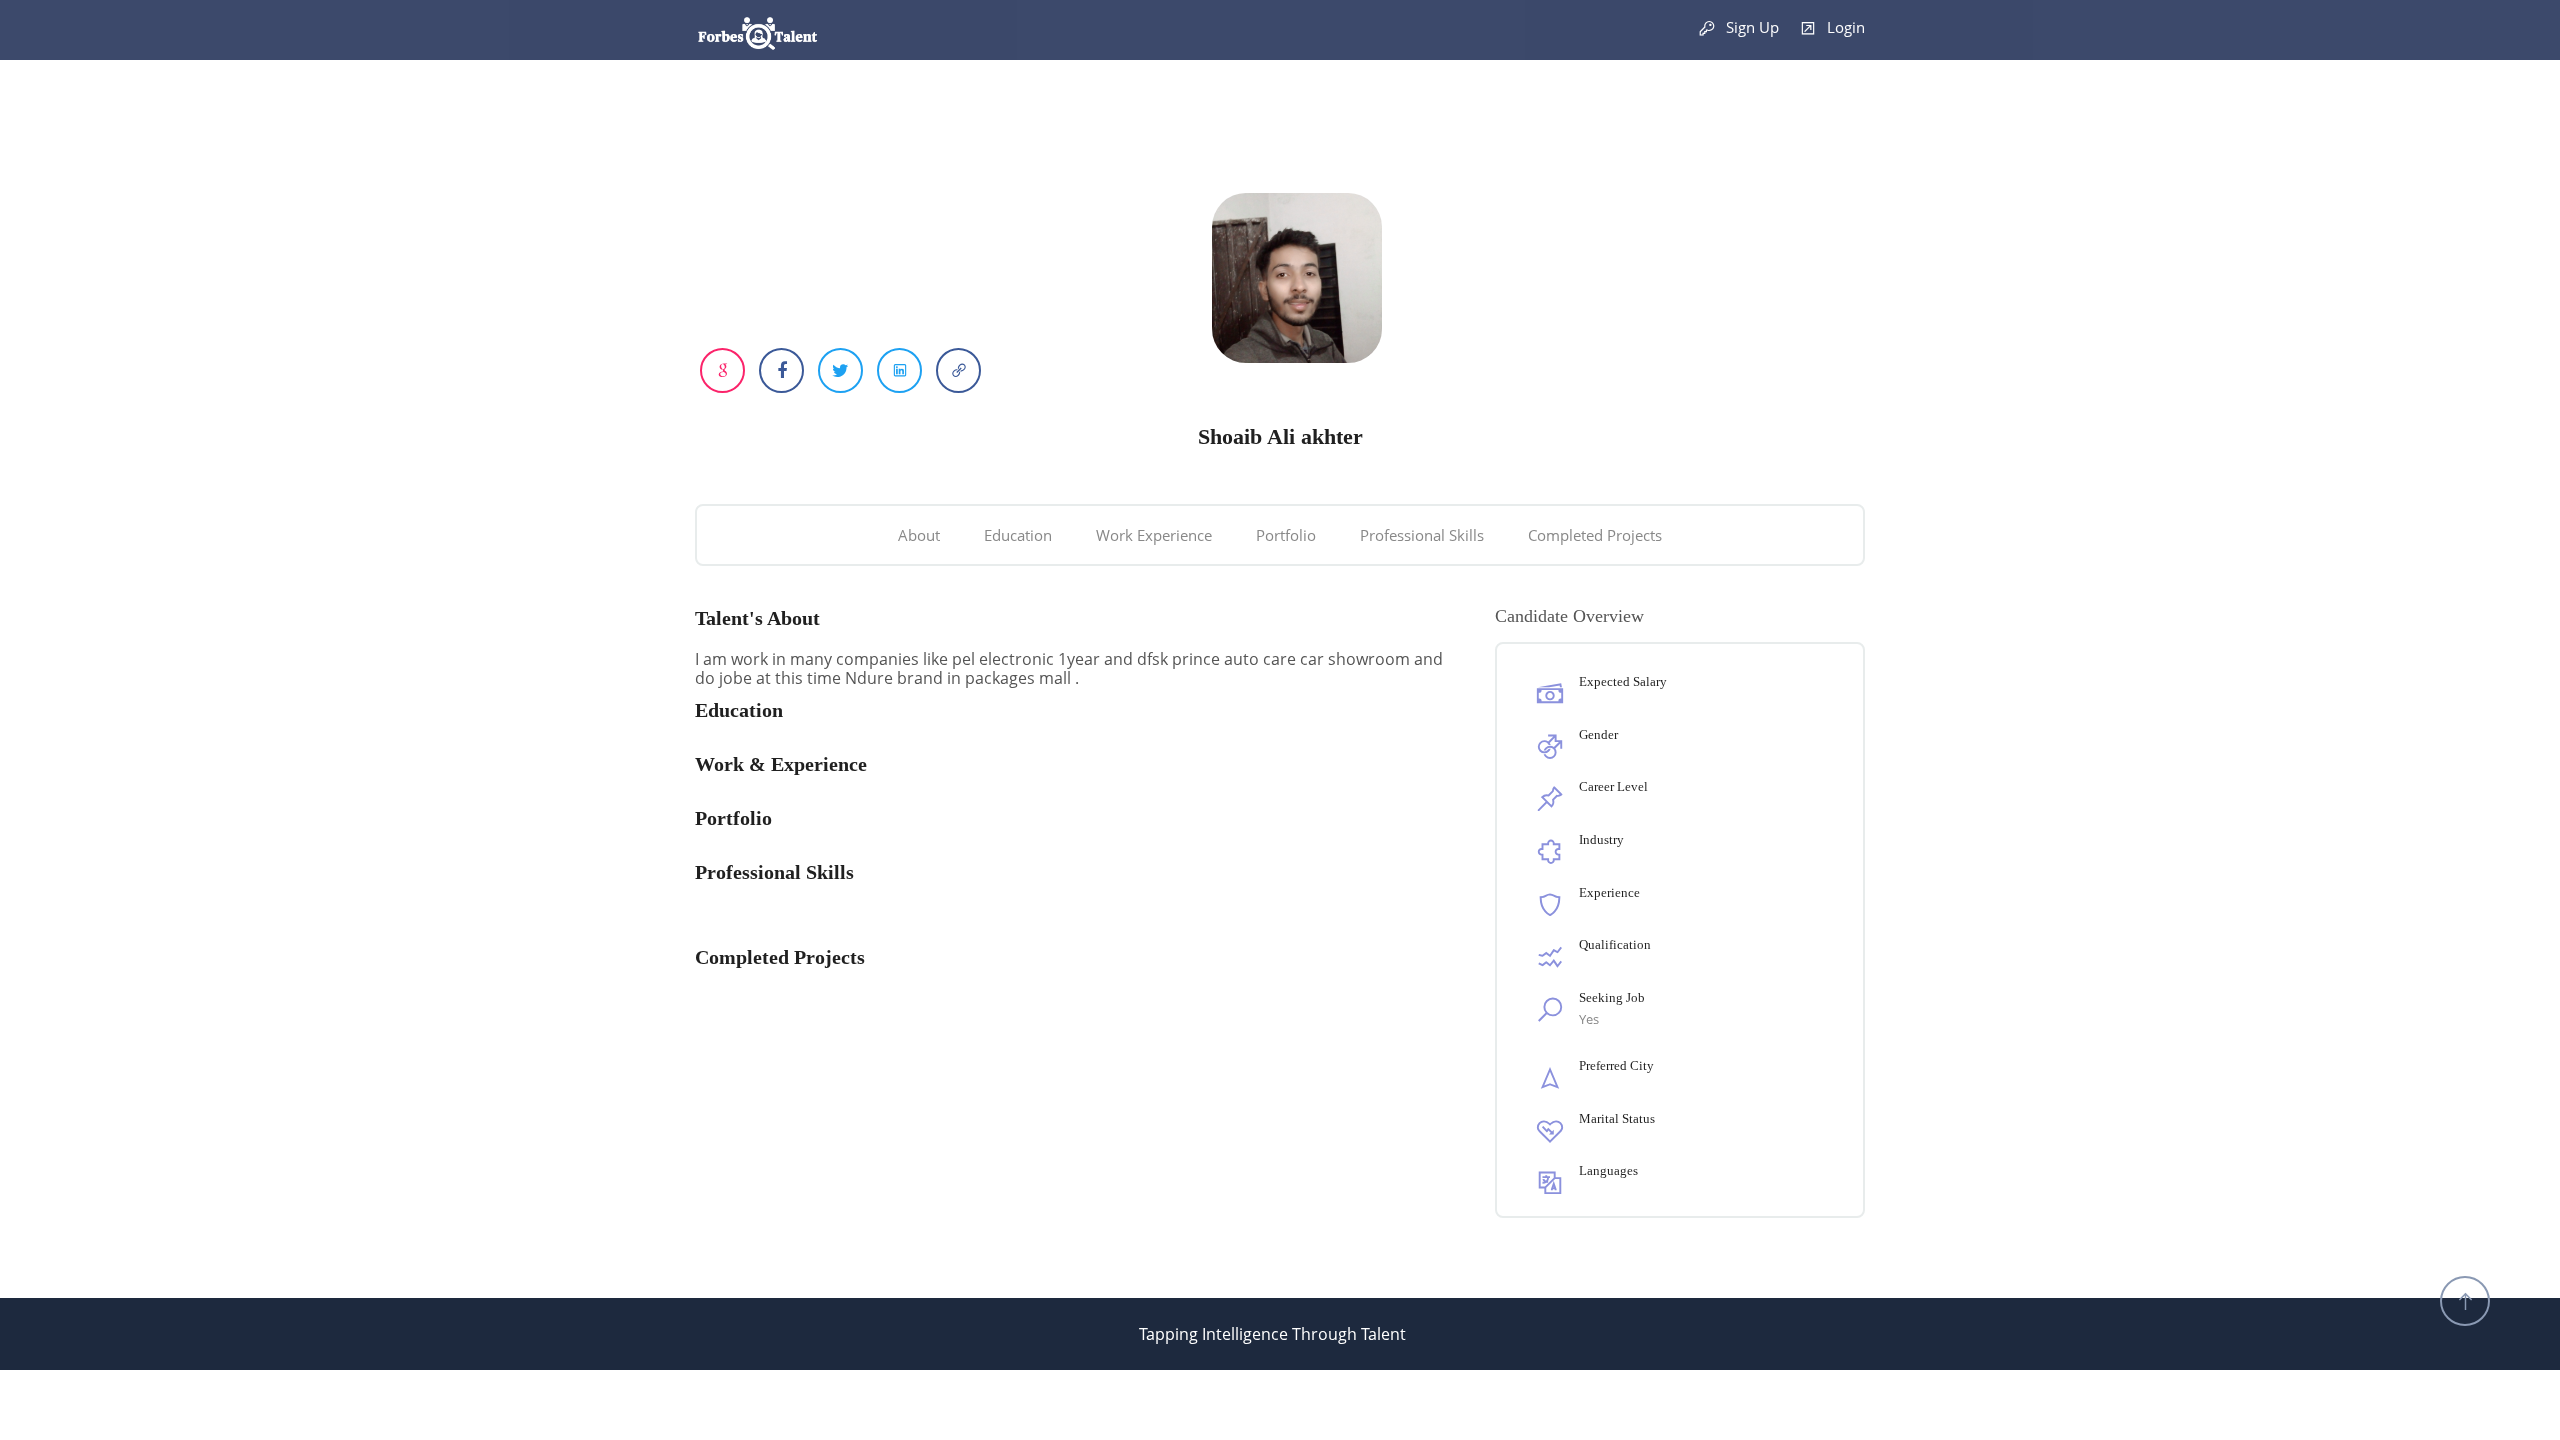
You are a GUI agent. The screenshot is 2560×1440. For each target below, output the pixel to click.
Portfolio (1286, 535)
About (919, 535)
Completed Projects (1595, 535)
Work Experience (1154, 535)
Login (1844, 27)
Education (1018, 535)
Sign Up (1750, 27)
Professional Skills (1422, 535)
